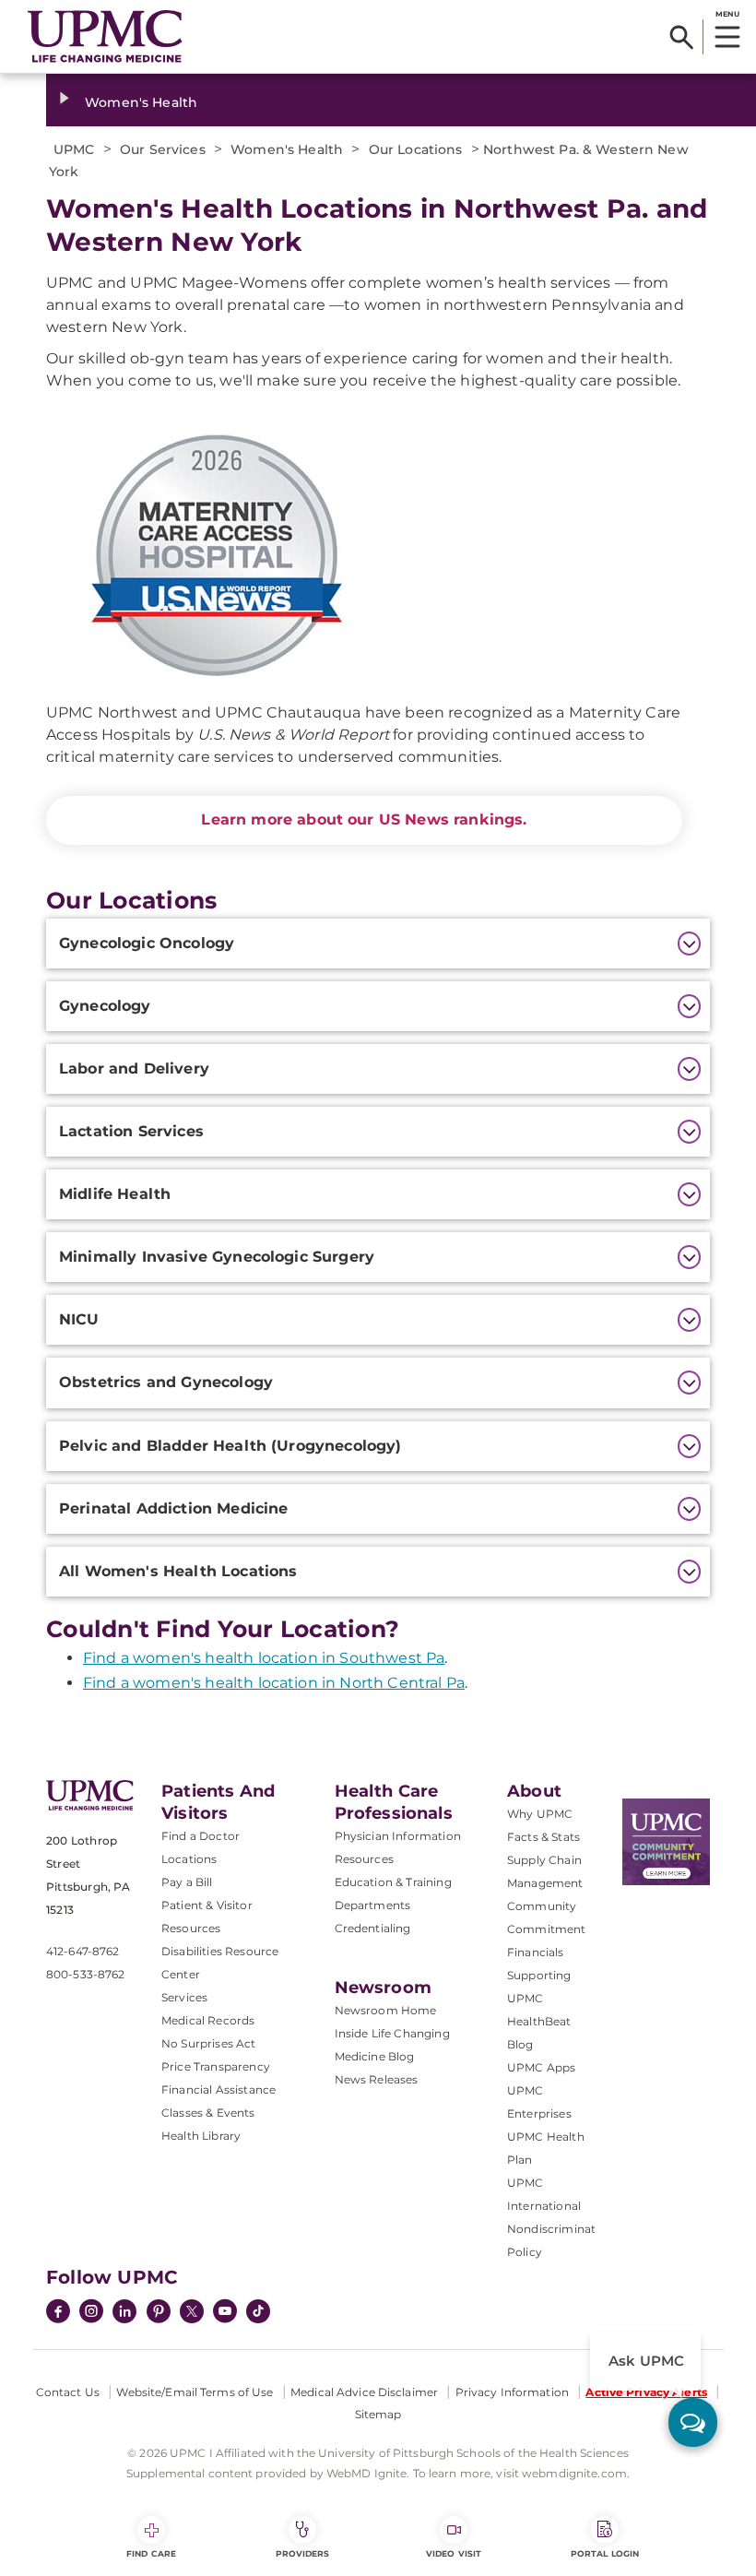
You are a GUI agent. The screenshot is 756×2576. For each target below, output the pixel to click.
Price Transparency (216, 2066)
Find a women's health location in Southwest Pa (264, 1658)
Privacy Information (512, 2392)
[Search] (682, 37)
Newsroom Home (386, 2010)
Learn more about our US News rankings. (364, 819)
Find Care (151, 2553)
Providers (303, 2553)
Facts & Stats (543, 1837)
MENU (727, 14)
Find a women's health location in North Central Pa (274, 1683)
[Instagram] (91, 2313)
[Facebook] (58, 2313)
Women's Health (141, 102)
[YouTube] (225, 2313)
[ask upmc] (693, 2422)
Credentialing (373, 1928)
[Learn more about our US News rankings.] (364, 556)
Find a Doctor (201, 1836)
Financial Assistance (219, 2089)
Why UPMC (540, 1814)
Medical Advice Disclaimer (364, 2392)
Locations (189, 1859)
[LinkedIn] (124, 2313)
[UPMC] (105, 37)
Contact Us (68, 2392)
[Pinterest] (159, 2313)
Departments (373, 1905)
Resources (364, 1859)
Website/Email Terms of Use (195, 2392)
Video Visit (454, 2553)
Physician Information (398, 1836)
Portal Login (605, 2553)
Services (184, 1997)
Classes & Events (208, 2113)
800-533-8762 (85, 1974)
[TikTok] (258, 2311)
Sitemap (378, 2414)
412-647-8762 (83, 1951)
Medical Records (208, 2020)
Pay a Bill (187, 1882)
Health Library (201, 2136)
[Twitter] (192, 2311)
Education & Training (393, 1882)
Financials (536, 1952)
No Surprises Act (209, 2043)
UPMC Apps (541, 2067)
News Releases (377, 2079)
